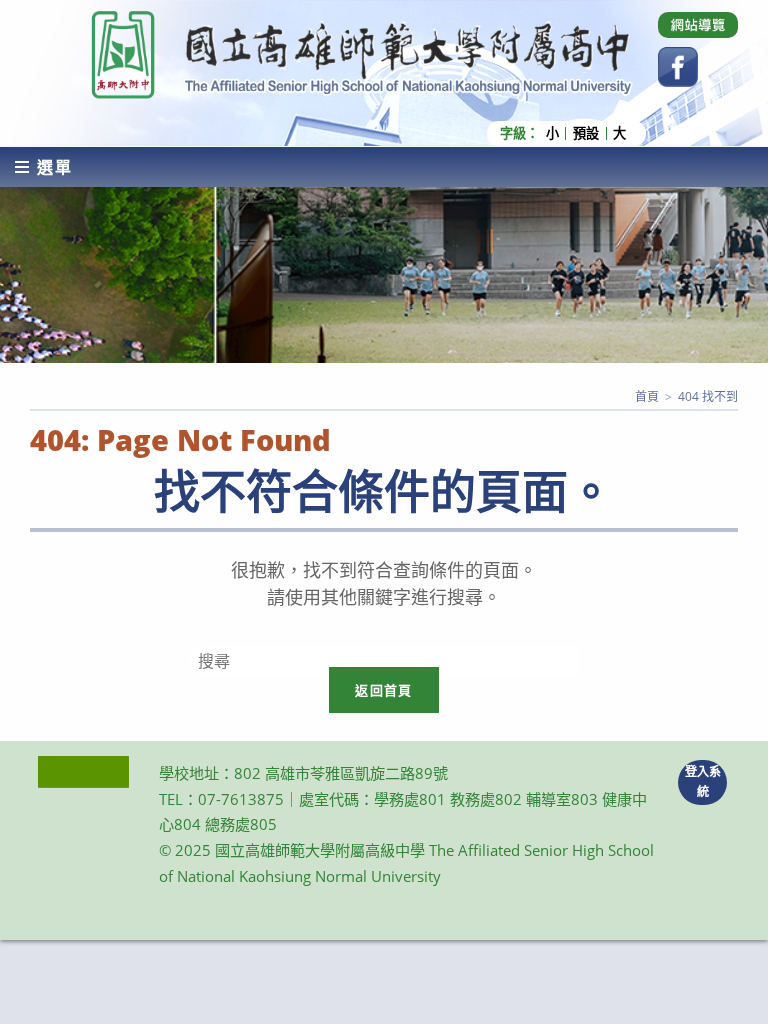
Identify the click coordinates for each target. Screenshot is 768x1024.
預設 (586, 133)
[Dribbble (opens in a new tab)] (698, 25)
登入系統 (703, 782)
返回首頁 (383, 690)
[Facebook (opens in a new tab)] (678, 67)
